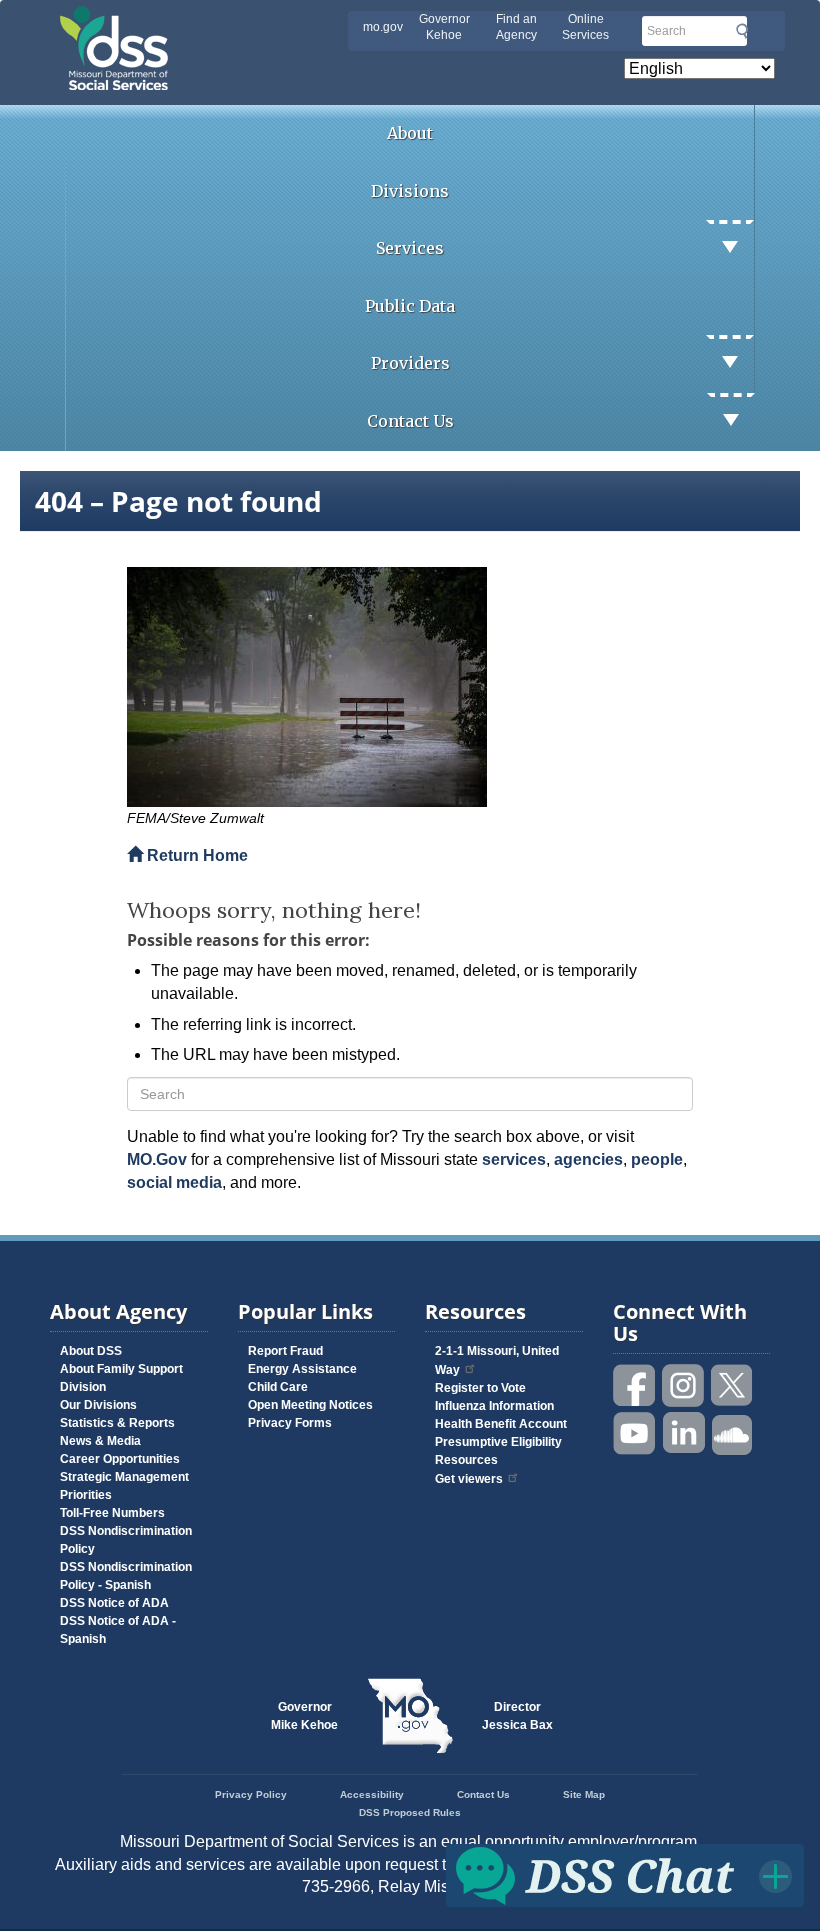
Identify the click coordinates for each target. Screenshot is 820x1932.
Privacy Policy (251, 1794)
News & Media (100, 1441)
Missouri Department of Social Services (255, 22)
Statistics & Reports (117, 1423)
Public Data (410, 306)
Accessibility (372, 1794)
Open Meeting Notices (310, 1405)
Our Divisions (98, 1405)
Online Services (585, 27)
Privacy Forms (290, 1423)
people (657, 1159)
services (514, 1159)
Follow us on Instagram (684, 1385)
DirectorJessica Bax (517, 1716)
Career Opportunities (120, 1459)
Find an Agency (516, 27)
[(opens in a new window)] (410, 687)
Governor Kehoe (444, 27)
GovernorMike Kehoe (304, 1716)
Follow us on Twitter (733, 1385)
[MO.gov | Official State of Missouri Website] (410, 1716)
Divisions (410, 191)
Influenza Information (494, 1406)
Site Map (584, 1794)
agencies (588, 1159)
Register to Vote (480, 1388)
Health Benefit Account (501, 1424)
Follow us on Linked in (684, 1433)
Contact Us (410, 421)
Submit (742, 31)
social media (174, 1182)
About (410, 133)
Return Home (195, 855)
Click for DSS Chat (625, 1874)
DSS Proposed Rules (410, 1812)
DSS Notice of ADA (114, 1603)
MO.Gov (157, 1159)
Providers (410, 363)
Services (410, 248)
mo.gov (383, 27)
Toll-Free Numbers (112, 1513)
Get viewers (469, 1479)
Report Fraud (285, 1351)
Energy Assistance (302, 1369)
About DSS (91, 1351)
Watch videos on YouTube (635, 1433)
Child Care (278, 1387)
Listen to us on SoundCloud (733, 1433)
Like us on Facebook (635, 1385)
